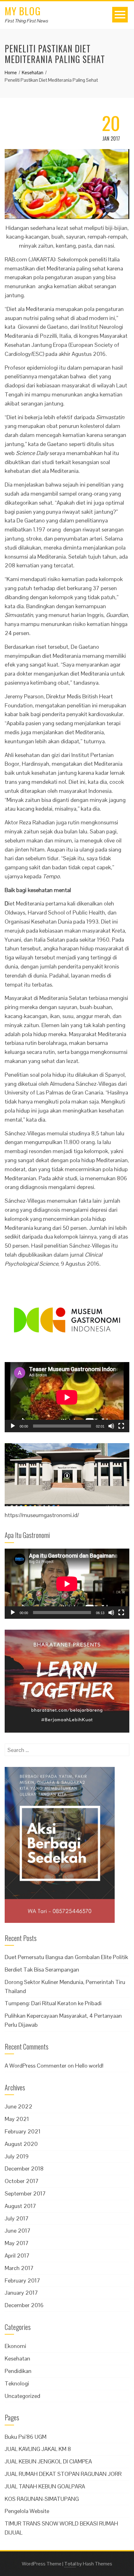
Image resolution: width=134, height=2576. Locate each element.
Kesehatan (17, 2358)
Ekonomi (15, 2346)
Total (70, 2564)
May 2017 (17, 2243)
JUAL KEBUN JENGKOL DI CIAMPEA (48, 2461)
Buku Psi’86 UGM (26, 2437)
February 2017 (22, 2280)
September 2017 (25, 2193)
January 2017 (21, 2293)
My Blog (23, 11)
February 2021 (23, 2131)
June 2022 (19, 2106)
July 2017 (17, 2218)
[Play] (13, 1426)
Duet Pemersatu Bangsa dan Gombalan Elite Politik (66, 1957)
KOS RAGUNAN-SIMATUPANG (42, 2499)
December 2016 (24, 2305)
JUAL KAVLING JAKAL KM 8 (38, 2449)
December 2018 (24, 2168)
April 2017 (17, 2256)
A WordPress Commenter (36, 2066)
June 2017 (18, 2231)
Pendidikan (18, 2371)
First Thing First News (26, 21)
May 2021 (17, 2119)
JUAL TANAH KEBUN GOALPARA (45, 2486)
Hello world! (89, 2066)
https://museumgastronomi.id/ (42, 1515)
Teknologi (17, 2383)
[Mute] (111, 1426)
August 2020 (21, 2144)
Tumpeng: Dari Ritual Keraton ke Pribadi (53, 2003)
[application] (67, 1397)
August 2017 (20, 2206)
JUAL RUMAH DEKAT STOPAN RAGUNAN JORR (63, 2474)
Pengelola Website (27, 2511)
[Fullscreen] (121, 1426)
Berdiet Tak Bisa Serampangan (42, 1970)
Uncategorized (22, 2396)
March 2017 (19, 2268)
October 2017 (22, 2181)
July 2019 (17, 2156)
